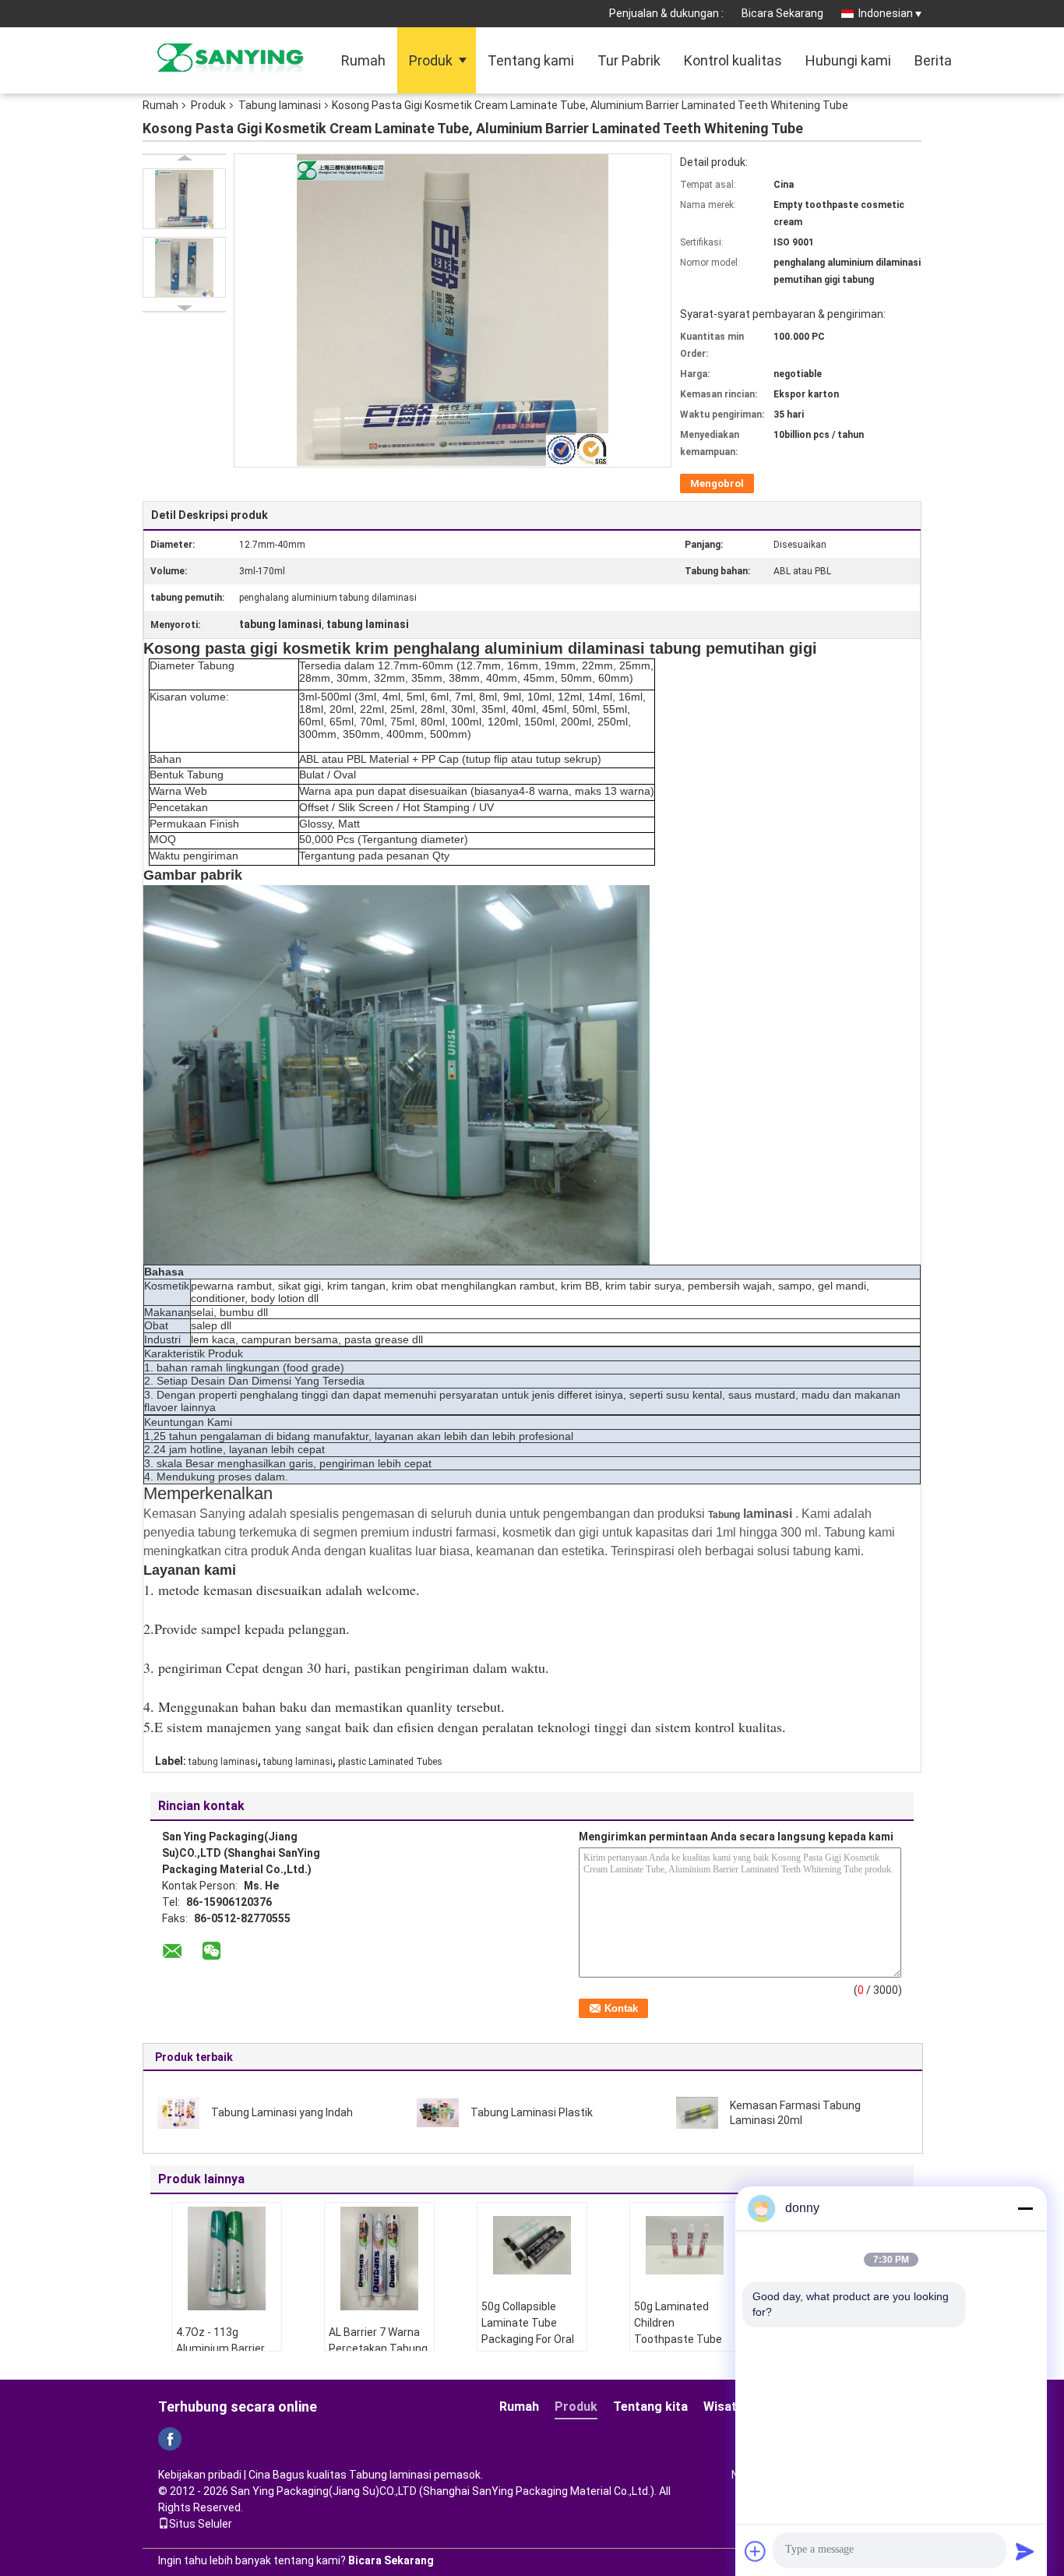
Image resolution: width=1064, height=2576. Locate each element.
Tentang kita (650, 2407)
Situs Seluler (201, 2524)
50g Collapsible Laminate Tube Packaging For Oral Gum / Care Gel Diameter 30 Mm (528, 2339)
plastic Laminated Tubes (390, 1762)
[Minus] (1025, 2208)
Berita (933, 60)
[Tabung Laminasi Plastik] (438, 2112)
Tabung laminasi (280, 105)
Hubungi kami (848, 60)
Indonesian (886, 13)
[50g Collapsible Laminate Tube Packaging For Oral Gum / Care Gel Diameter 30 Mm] (532, 2246)
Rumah (363, 60)
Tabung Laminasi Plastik (532, 2112)
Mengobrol (717, 483)
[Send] (1025, 2551)
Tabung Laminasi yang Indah (282, 2112)
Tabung (724, 1515)
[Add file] (756, 2551)
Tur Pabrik (629, 60)
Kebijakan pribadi (200, 2475)
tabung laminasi (223, 1762)
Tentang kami (531, 60)
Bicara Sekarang (782, 13)
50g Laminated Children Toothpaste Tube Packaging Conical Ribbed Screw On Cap (680, 2347)
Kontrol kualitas (733, 60)
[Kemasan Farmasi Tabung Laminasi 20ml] (697, 2112)
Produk (431, 60)
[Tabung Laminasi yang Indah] (178, 2112)
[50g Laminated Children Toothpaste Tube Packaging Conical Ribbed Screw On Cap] (685, 2246)
